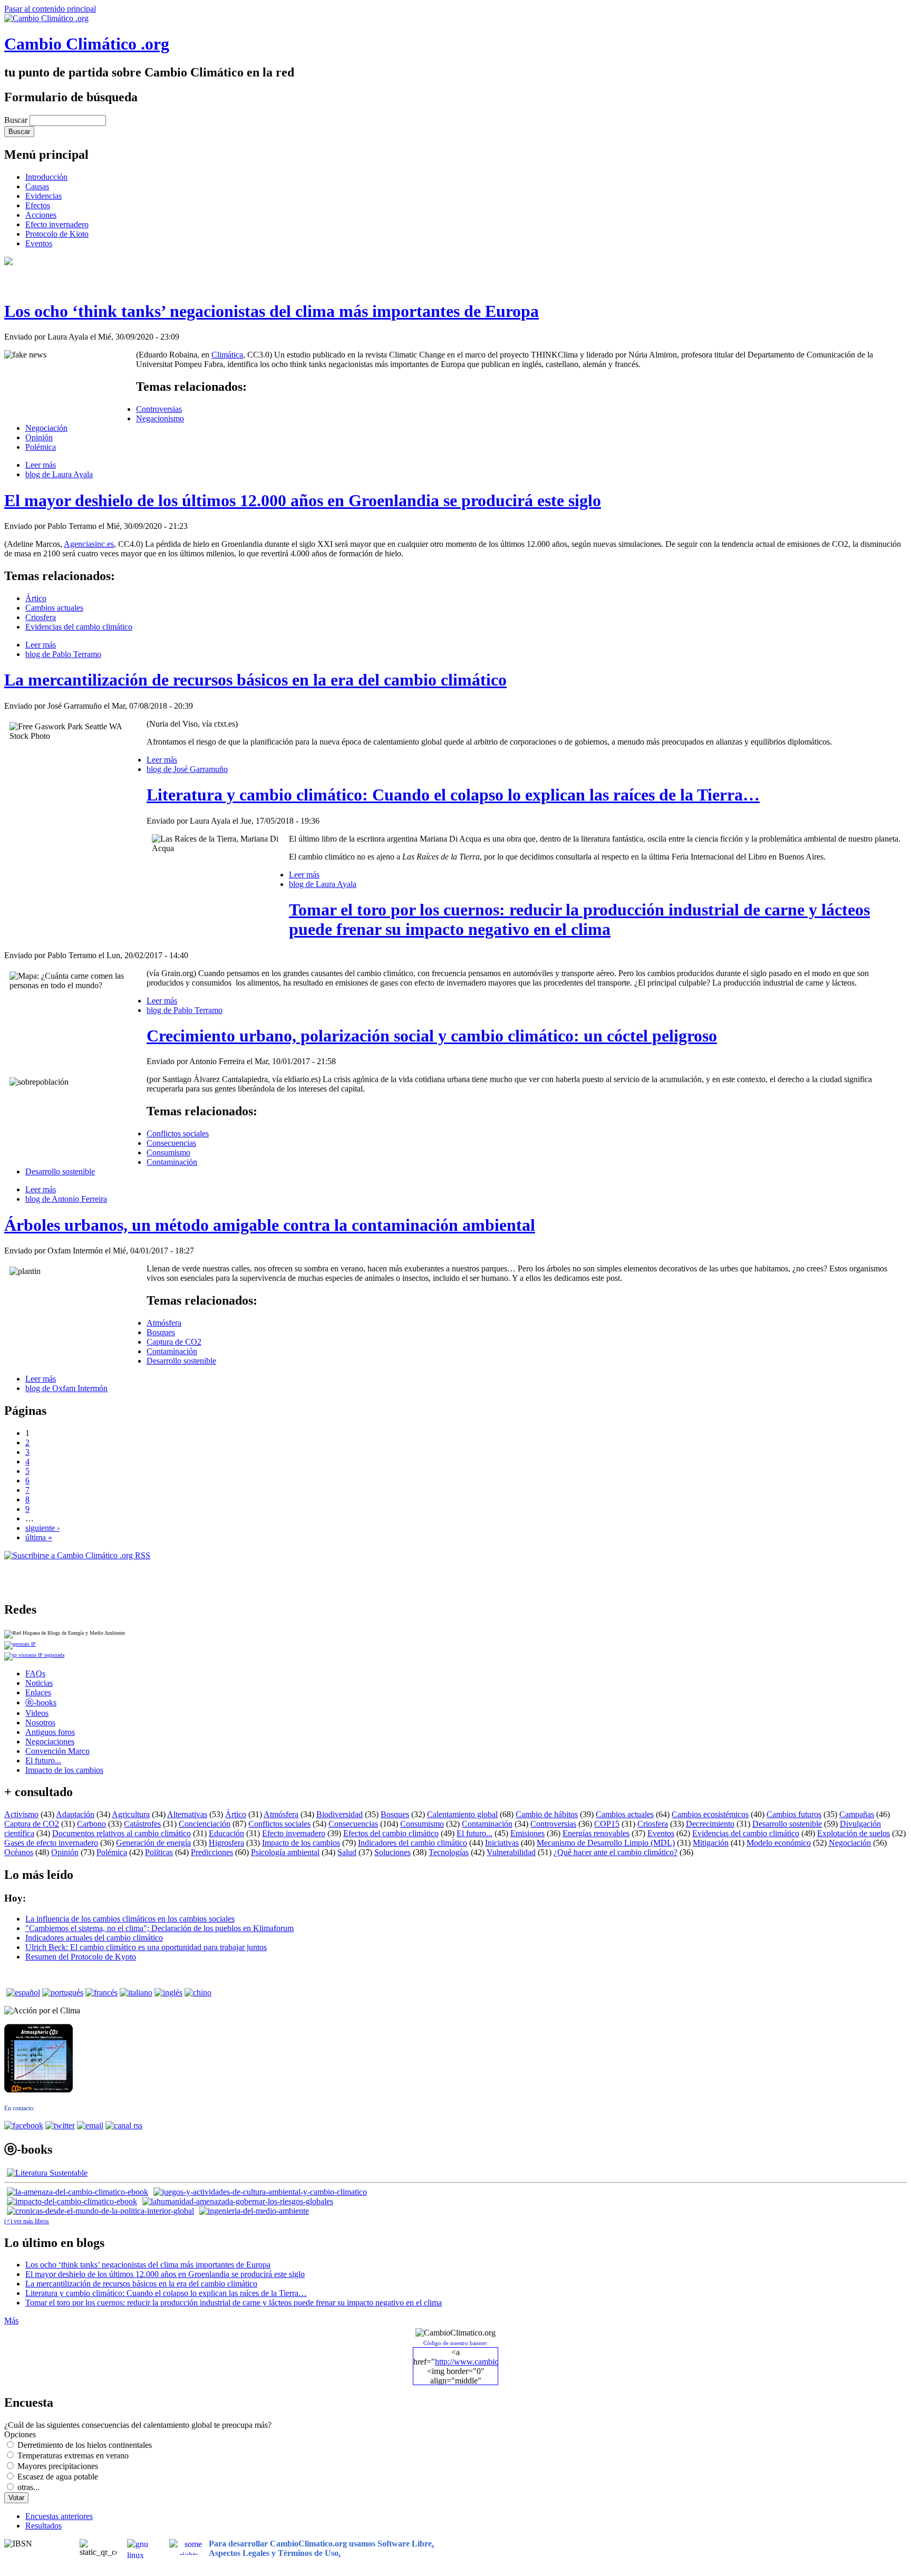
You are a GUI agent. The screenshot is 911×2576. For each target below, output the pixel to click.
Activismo (21, 1814)
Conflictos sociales (178, 1133)
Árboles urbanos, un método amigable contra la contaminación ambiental (270, 1225)
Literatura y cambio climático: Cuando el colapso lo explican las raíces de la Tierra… (453, 795)
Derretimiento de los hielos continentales (85, 2445)
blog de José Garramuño (187, 769)
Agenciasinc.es (89, 544)
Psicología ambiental (285, 1852)
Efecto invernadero (57, 224)
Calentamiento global (462, 1814)
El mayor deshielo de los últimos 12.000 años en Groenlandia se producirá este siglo (303, 500)
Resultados (43, 2526)
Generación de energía (153, 1843)
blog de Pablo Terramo (63, 654)
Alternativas (187, 1814)
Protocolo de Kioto (57, 234)
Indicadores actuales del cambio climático (94, 1938)
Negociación (46, 428)
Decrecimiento (710, 1824)
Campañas (857, 1814)
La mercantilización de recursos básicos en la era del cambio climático (255, 680)
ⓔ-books (41, 1702)
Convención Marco (57, 1751)
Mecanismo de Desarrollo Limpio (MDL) (606, 1843)
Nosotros (40, 1723)
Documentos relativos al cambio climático (122, 1833)
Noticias (39, 1683)
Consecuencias (171, 1143)
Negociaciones (50, 1742)
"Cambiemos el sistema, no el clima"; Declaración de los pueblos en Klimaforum (159, 1928)
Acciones (41, 215)
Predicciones (212, 1852)
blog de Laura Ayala (59, 474)
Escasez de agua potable (58, 2477)
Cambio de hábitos (547, 1814)
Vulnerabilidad (511, 1852)
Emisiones (527, 1833)
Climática (227, 355)
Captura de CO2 (174, 1342)
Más (11, 2321)
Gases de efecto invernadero (51, 1843)
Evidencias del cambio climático (79, 627)
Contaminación (172, 1162)
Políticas (159, 1852)
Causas (37, 186)
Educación (226, 1833)
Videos (37, 1713)
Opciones (20, 2434)
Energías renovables (596, 1833)
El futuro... (43, 1760)
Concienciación (205, 1824)
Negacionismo (160, 418)
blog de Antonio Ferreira (66, 1199)
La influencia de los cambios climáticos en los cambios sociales (130, 1919)
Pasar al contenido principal (50, 9)
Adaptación (75, 1814)
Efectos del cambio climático (391, 1833)
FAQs (35, 1673)
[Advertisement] (128, 1576)
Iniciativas (502, 1843)
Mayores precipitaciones (58, 2466)
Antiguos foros (50, 1732)
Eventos (39, 243)
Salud (347, 1852)
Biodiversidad (340, 1814)
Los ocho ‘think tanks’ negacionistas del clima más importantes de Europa (272, 311)
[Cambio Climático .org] (46, 18)
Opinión (39, 437)
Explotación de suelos (854, 1833)
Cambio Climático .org (87, 44)
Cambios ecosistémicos (710, 1814)
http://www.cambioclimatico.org (488, 2362)
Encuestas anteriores (59, 2516)
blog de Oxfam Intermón (66, 1388)
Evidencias (43, 196)
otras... (28, 2487)
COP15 (607, 1824)
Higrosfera (226, 1843)
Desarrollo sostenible (60, 1171)
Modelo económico (779, 1843)
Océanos (19, 1852)
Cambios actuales (54, 608)
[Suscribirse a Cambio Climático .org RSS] (77, 1555)
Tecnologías (449, 1852)
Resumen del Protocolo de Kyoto (81, 1957)
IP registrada (50, 1655)
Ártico (36, 598)
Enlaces (38, 1692)
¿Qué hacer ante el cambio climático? (616, 1852)
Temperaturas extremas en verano (73, 2456)
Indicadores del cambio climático (413, 1843)
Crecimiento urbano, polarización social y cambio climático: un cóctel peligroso (432, 1036)
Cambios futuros (794, 1814)
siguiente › (42, 1528)
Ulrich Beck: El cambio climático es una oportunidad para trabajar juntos (146, 1947)
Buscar (17, 120)
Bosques (161, 1332)
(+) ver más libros (27, 2221)
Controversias (159, 409)
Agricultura (131, 1814)
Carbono (91, 1824)
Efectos (38, 205)
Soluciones (392, 1852)
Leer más (41, 465)
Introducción (46, 177)
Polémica (41, 447)
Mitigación (711, 1843)
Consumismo (168, 1152)
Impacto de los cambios (64, 1770)
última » (39, 1537)
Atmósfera (164, 1323)
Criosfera (41, 617)
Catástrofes (142, 1824)
